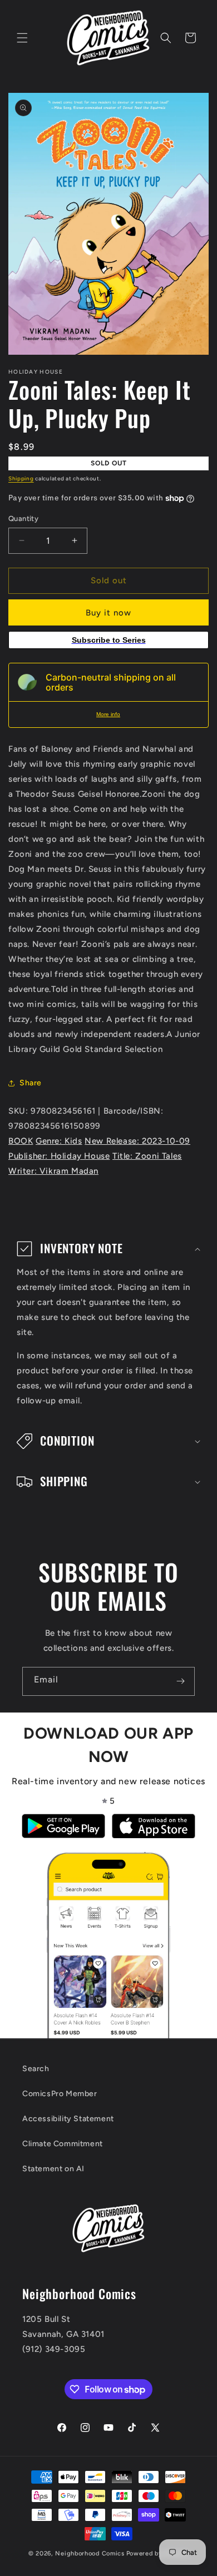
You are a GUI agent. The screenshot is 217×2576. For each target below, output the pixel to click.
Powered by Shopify (158, 2553)
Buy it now (108, 613)
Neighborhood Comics (90, 2553)
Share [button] (31, 1083)
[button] (22, 38)
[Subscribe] (180, 1681)
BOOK (21, 1141)
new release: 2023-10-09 (137, 1141)
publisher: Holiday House (59, 1156)
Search (36, 2069)
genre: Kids (59, 1141)
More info (108, 714)
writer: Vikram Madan (53, 1171)
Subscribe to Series (109, 640)
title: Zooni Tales (147, 1156)
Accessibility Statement (68, 2119)
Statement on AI (53, 2169)
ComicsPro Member (60, 2094)
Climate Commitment (63, 2144)
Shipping (21, 478)
